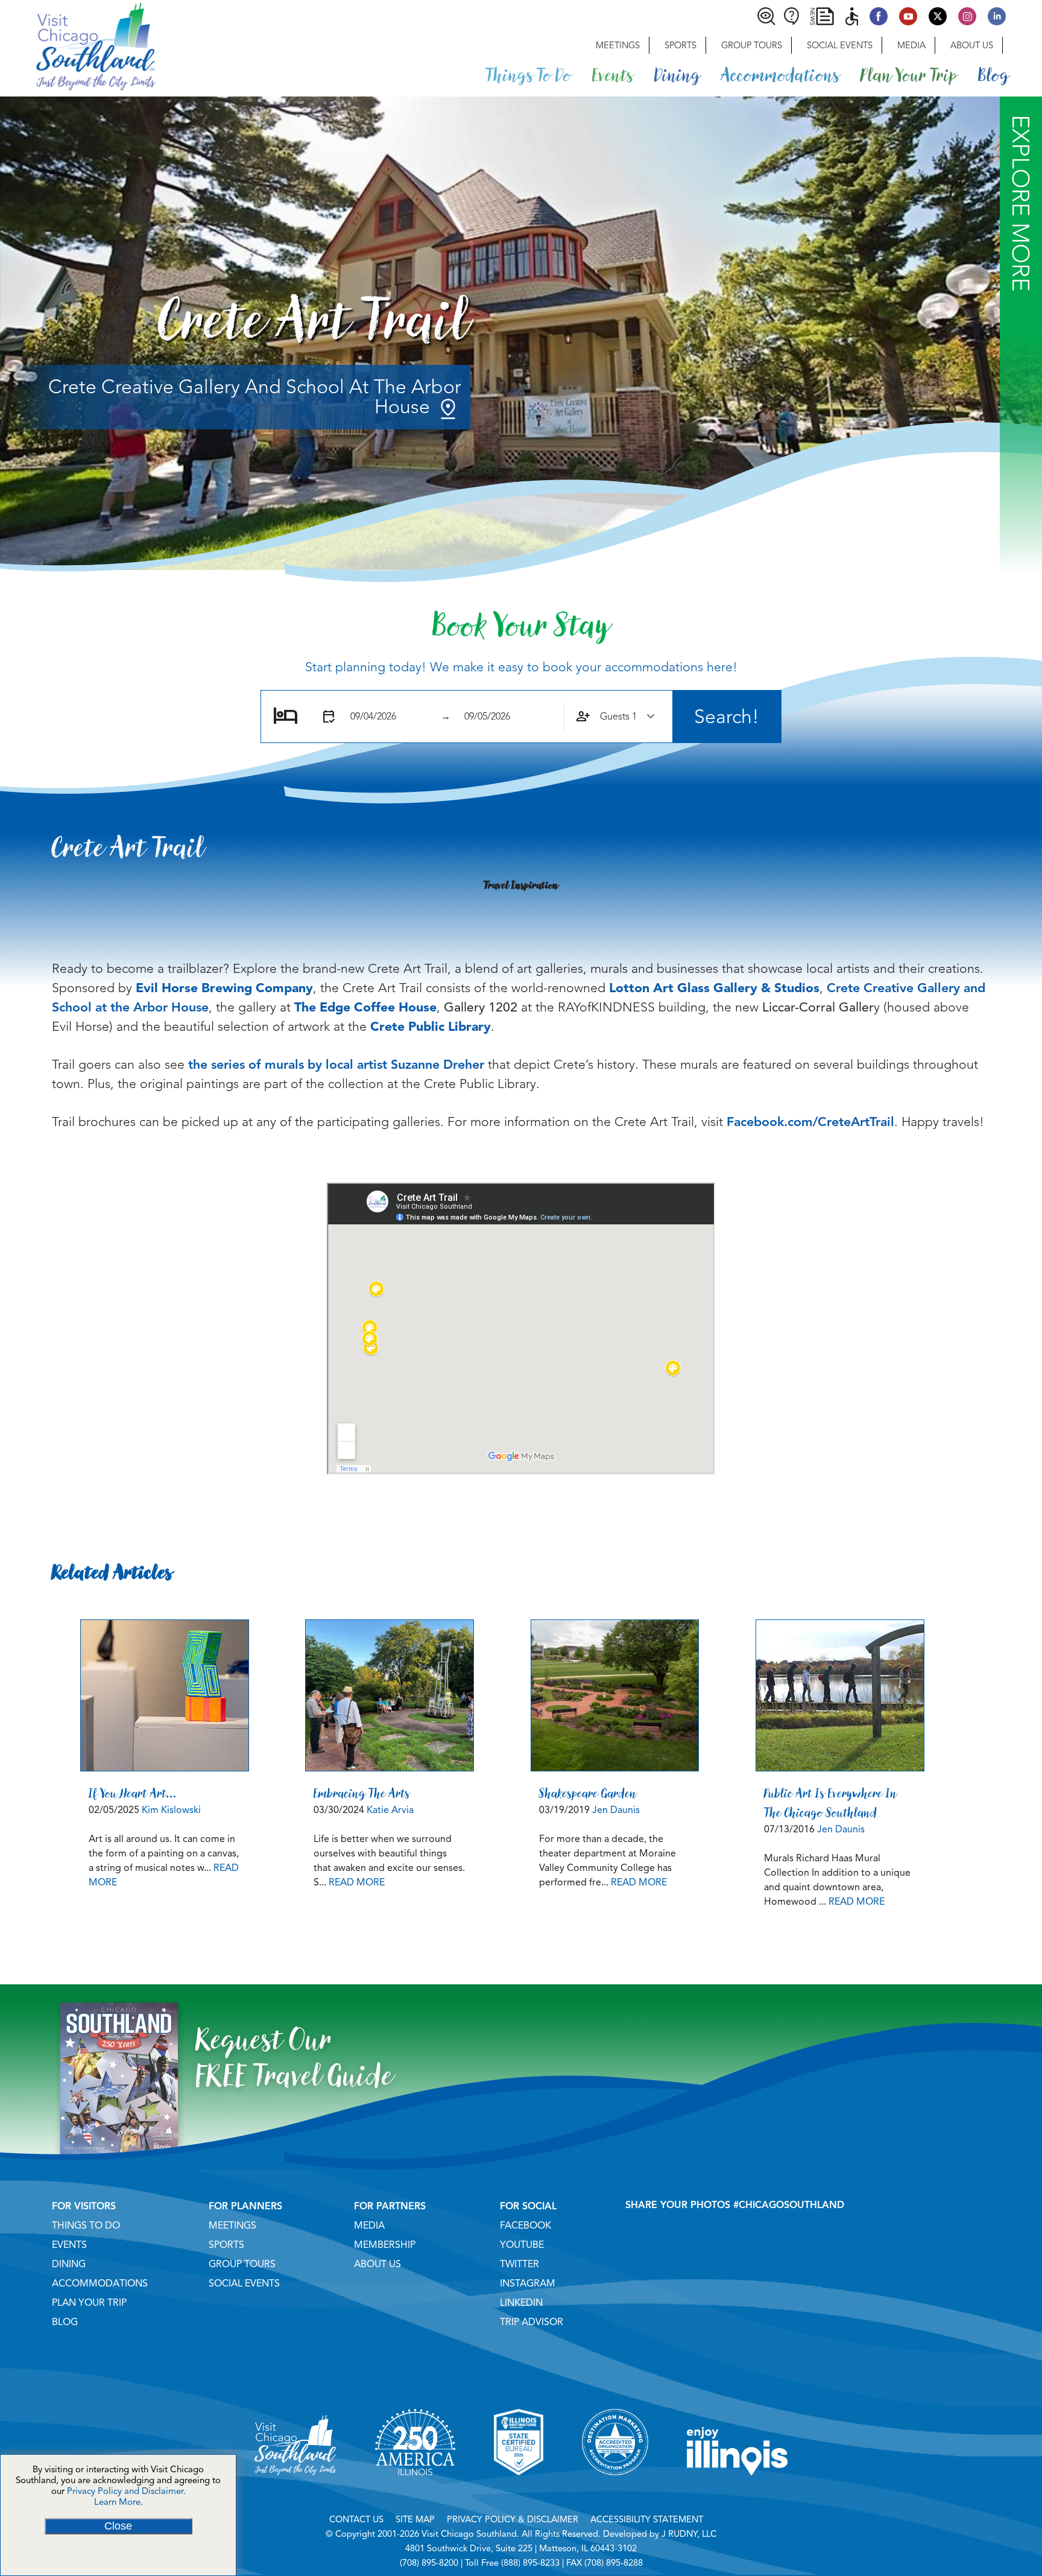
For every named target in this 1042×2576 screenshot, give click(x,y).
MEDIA (369, 2226)
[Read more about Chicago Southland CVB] (295, 2490)
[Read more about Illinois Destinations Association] (519, 2490)
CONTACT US (356, 2519)
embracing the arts (362, 1793)
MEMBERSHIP (385, 2245)
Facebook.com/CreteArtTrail (810, 1122)
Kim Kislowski (171, 1810)
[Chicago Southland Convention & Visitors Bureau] (78, 45)
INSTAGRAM (528, 2283)
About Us (972, 45)
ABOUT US (377, 2264)
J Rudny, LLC (689, 2534)
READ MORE (357, 1882)
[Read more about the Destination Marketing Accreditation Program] (615, 2490)
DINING (69, 2264)
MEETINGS (232, 2226)
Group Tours (752, 45)
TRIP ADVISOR (532, 2322)
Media (911, 45)
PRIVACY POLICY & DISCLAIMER (513, 2519)
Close (118, 2526)
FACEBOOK (526, 2226)
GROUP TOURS (242, 2264)
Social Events (840, 45)
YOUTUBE (522, 2245)
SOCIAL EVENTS (244, 2283)
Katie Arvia (390, 1810)
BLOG (65, 2322)
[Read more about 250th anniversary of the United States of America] (415, 2490)
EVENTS (69, 2245)
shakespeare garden (588, 1793)
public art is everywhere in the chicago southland (831, 1803)
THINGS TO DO (86, 2226)
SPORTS (226, 2245)
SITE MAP (415, 2519)
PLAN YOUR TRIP (89, 2303)
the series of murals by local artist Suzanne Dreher (336, 1065)
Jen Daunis (616, 1810)
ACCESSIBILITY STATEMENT (647, 2519)
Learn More (117, 2502)
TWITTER (519, 2264)
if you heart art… (133, 1793)
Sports (680, 45)
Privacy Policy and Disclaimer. (126, 2491)
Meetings (618, 45)
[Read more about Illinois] (737, 2490)
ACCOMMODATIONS (100, 2283)
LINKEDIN (521, 2303)
